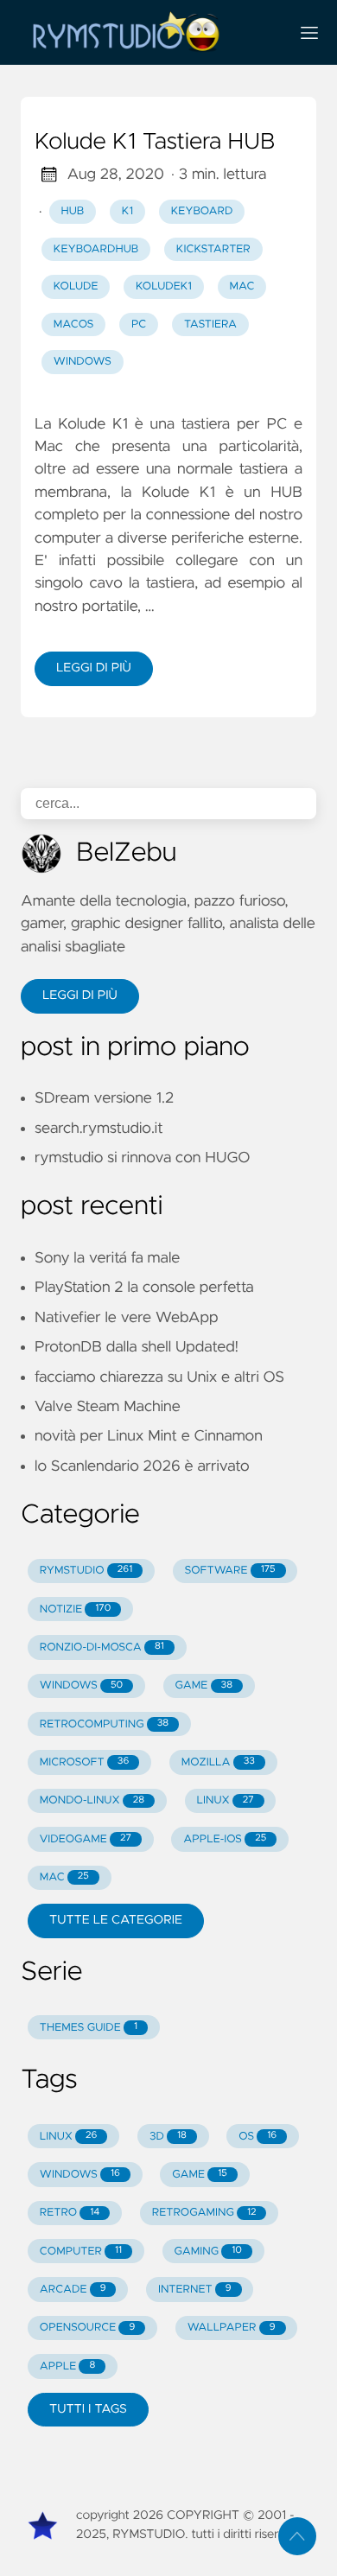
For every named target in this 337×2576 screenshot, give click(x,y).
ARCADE (73, 2290)
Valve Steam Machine (108, 1407)
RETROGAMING (204, 2213)
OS (258, 2137)
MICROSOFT (84, 1762)
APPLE (67, 2366)
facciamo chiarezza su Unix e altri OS (159, 1377)
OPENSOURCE (88, 2328)
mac (242, 286)
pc (139, 324)
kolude (76, 286)
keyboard (202, 211)
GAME (204, 1686)
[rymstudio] (148, 32)
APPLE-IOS (225, 1839)
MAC (64, 1877)
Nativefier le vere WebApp (126, 1318)
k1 (127, 211)
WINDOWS (81, 1686)
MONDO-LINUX (92, 1800)
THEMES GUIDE (89, 2028)
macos (74, 324)
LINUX (226, 1800)
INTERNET (195, 2290)
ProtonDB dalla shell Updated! (137, 1347)
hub (73, 211)
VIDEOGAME (86, 1839)
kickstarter (213, 249)
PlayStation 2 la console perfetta (144, 1288)
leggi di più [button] (80, 995)
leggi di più (94, 668)
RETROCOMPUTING (104, 1724)
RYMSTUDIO (86, 1571)
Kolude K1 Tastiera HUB (155, 143)
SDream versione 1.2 (104, 1098)
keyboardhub (96, 249)
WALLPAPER (232, 2328)
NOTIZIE (75, 1609)
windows (83, 362)
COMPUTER (81, 2252)
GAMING (207, 2252)
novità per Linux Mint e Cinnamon (149, 1436)
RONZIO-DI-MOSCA (102, 1647)
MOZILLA (218, 1762)
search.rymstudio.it (99, 1129)
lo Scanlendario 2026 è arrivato (142, 1466)
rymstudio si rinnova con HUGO (143, 1158)
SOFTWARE (230, 1571)
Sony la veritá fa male (107, 1258)
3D (168, 2137)
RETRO (70, 2213)
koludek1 (164, 286)
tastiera (210, 324)
